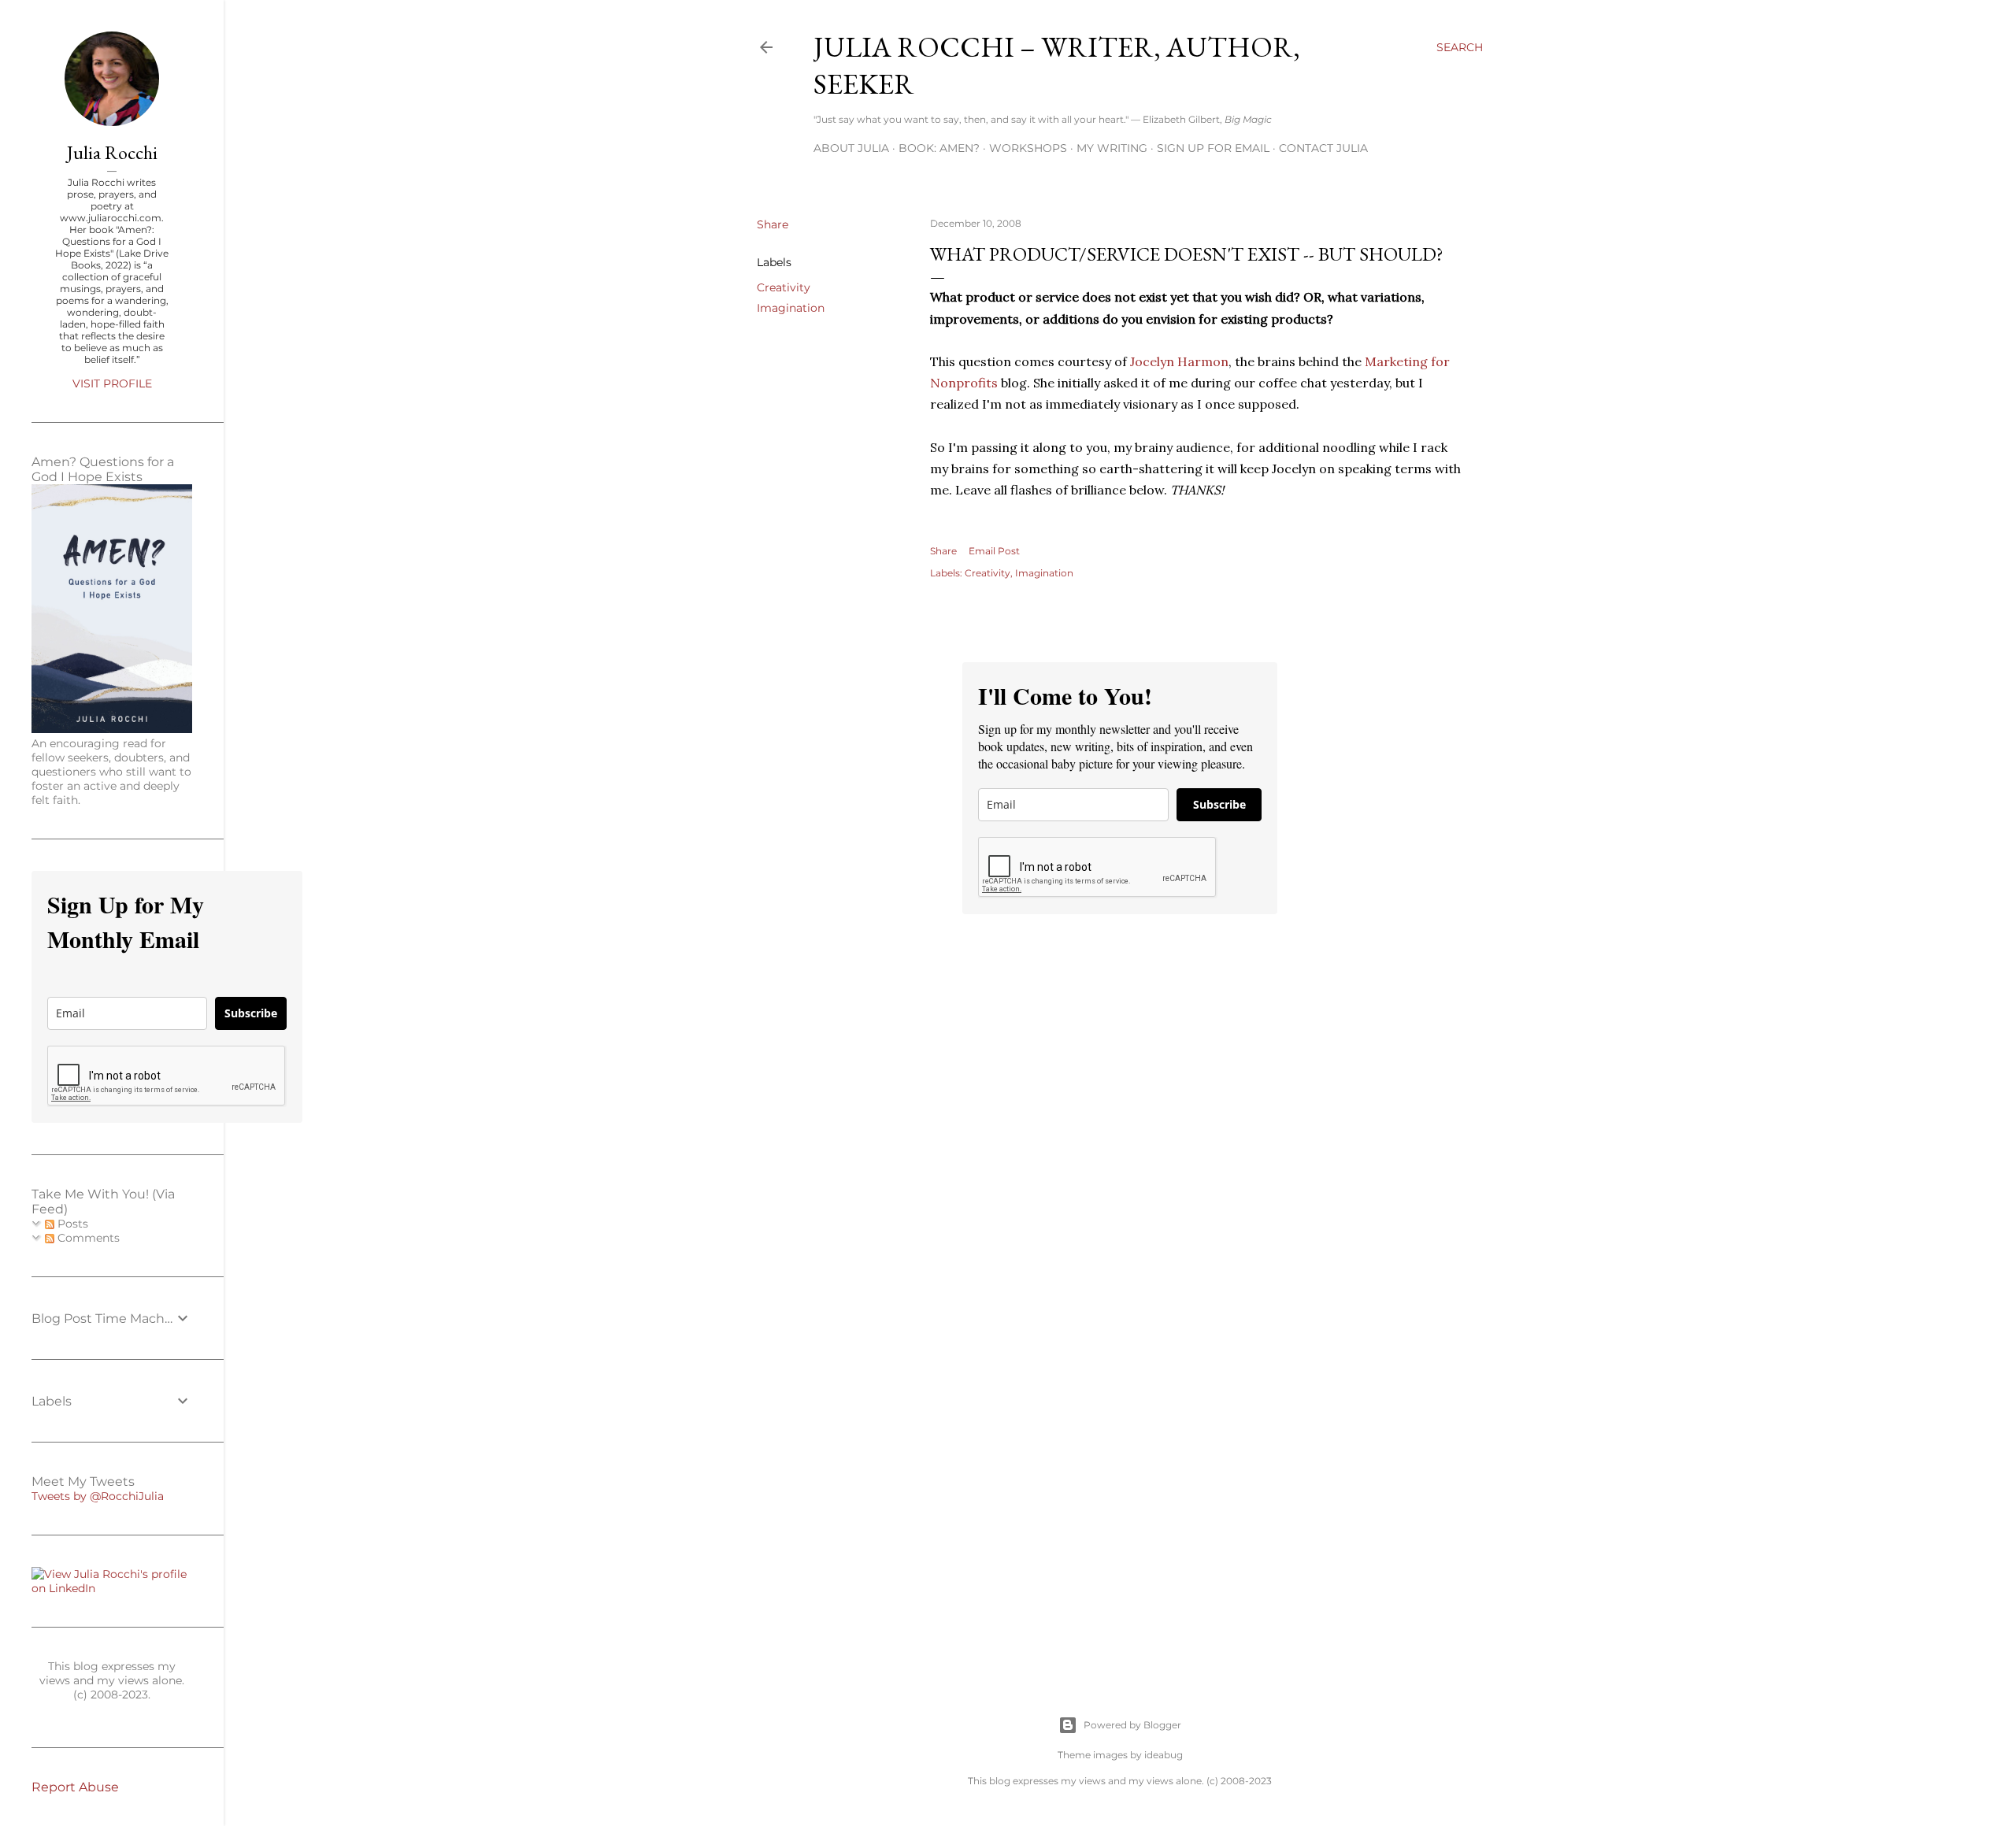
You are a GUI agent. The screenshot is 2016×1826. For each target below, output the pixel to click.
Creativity (784, 287)
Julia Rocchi (112, 152)
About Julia (851, 148)
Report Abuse (75, 1787)
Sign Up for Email (1213, 148)
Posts (71, 1224)
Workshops (1028, 148)
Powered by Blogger (1132, 1725)
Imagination (791, 308)
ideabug (1164, 1755)
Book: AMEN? (939, 148)
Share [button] (773, 224)
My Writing (1112, 148)
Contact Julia (1323, 148)
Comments (87, 1238)
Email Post (994, 551)
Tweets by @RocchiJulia (98, 1496)
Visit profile (112, 383)
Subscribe (1219, 804)
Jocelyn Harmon (1179, 361)
